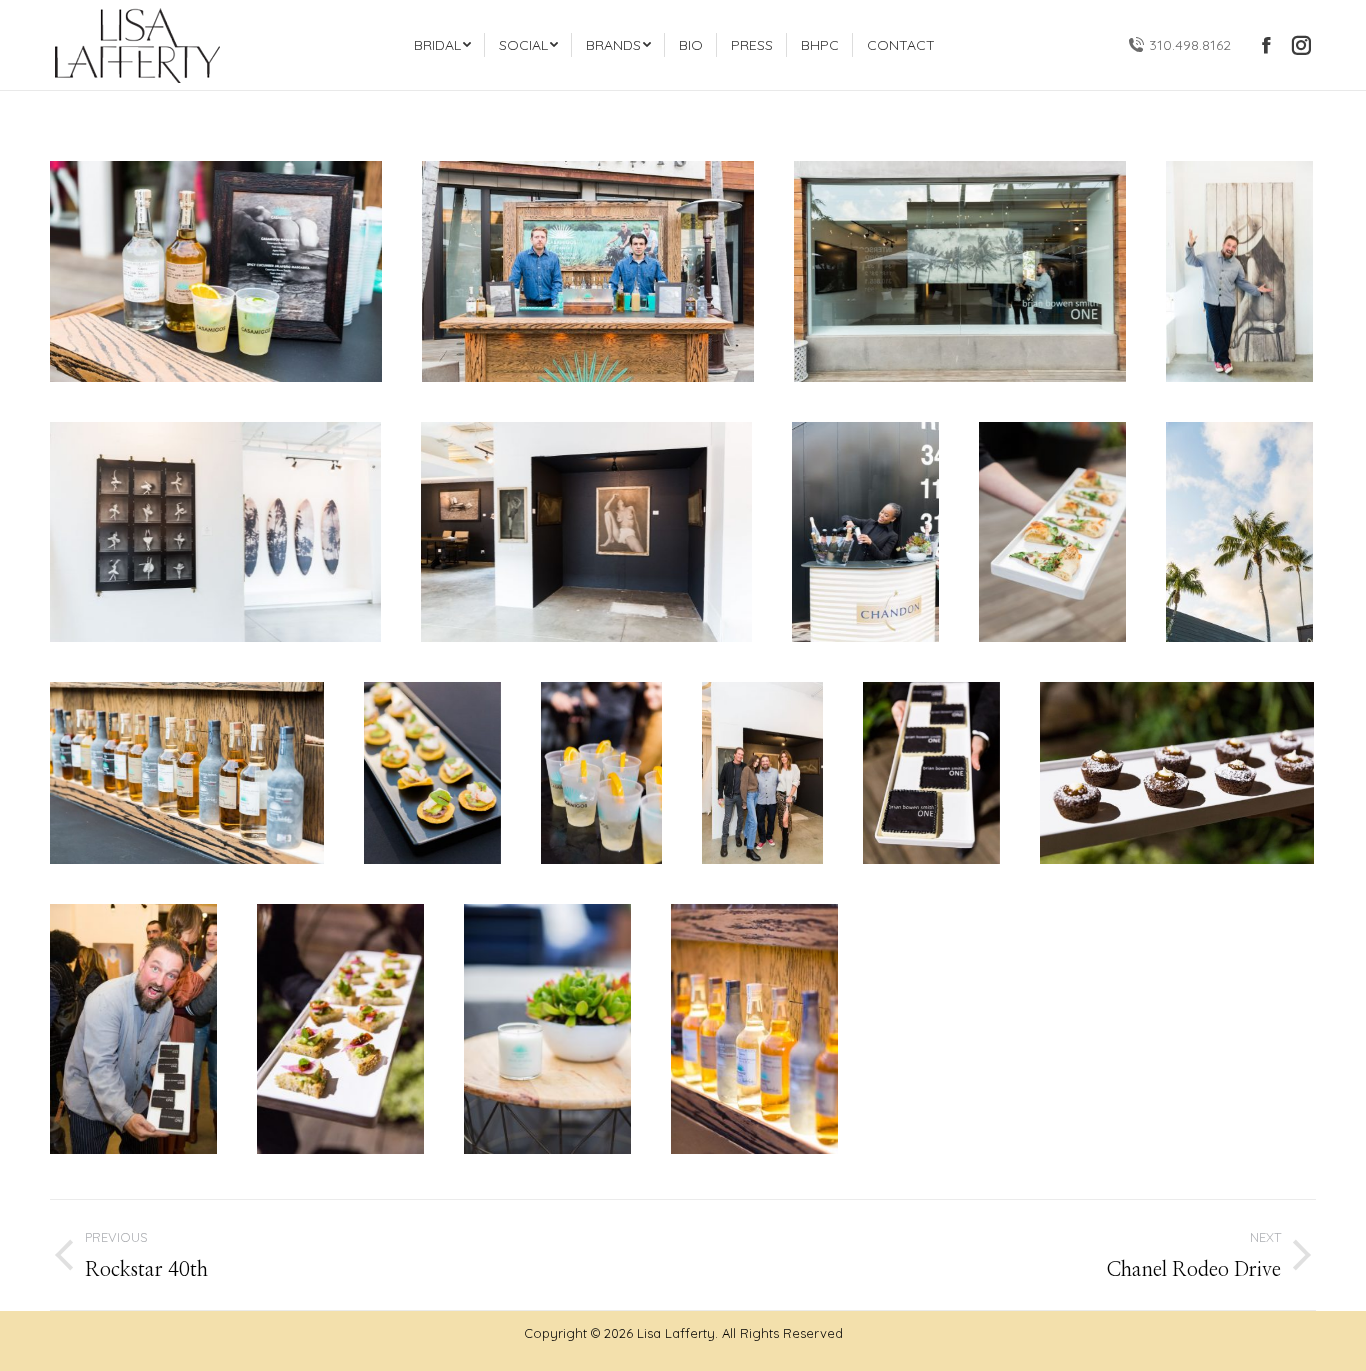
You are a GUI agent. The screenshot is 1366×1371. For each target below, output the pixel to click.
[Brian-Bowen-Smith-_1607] (215, 532)
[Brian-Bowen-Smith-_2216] (1177, 773)
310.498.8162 (1190, 45)
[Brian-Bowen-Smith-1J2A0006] (547, 1029)
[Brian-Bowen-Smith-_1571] (1239, 271)
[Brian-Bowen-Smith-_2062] (762, 773)
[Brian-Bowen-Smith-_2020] (601, 773)
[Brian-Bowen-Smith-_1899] (187, 773)
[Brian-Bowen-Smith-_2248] (133, 1029)
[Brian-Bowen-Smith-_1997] (432, 773)
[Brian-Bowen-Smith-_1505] (588, 271)
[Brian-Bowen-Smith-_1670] (865, 532)
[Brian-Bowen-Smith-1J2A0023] (754, 1029)
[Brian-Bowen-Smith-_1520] (960, 271)
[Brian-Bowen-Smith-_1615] (586, 532)
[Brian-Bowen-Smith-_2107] (931, 773)
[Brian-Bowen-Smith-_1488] (216, 271)
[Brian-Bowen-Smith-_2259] (340, 1029)
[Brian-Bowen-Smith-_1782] (1239, 532)
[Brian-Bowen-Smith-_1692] (1052, 532)
